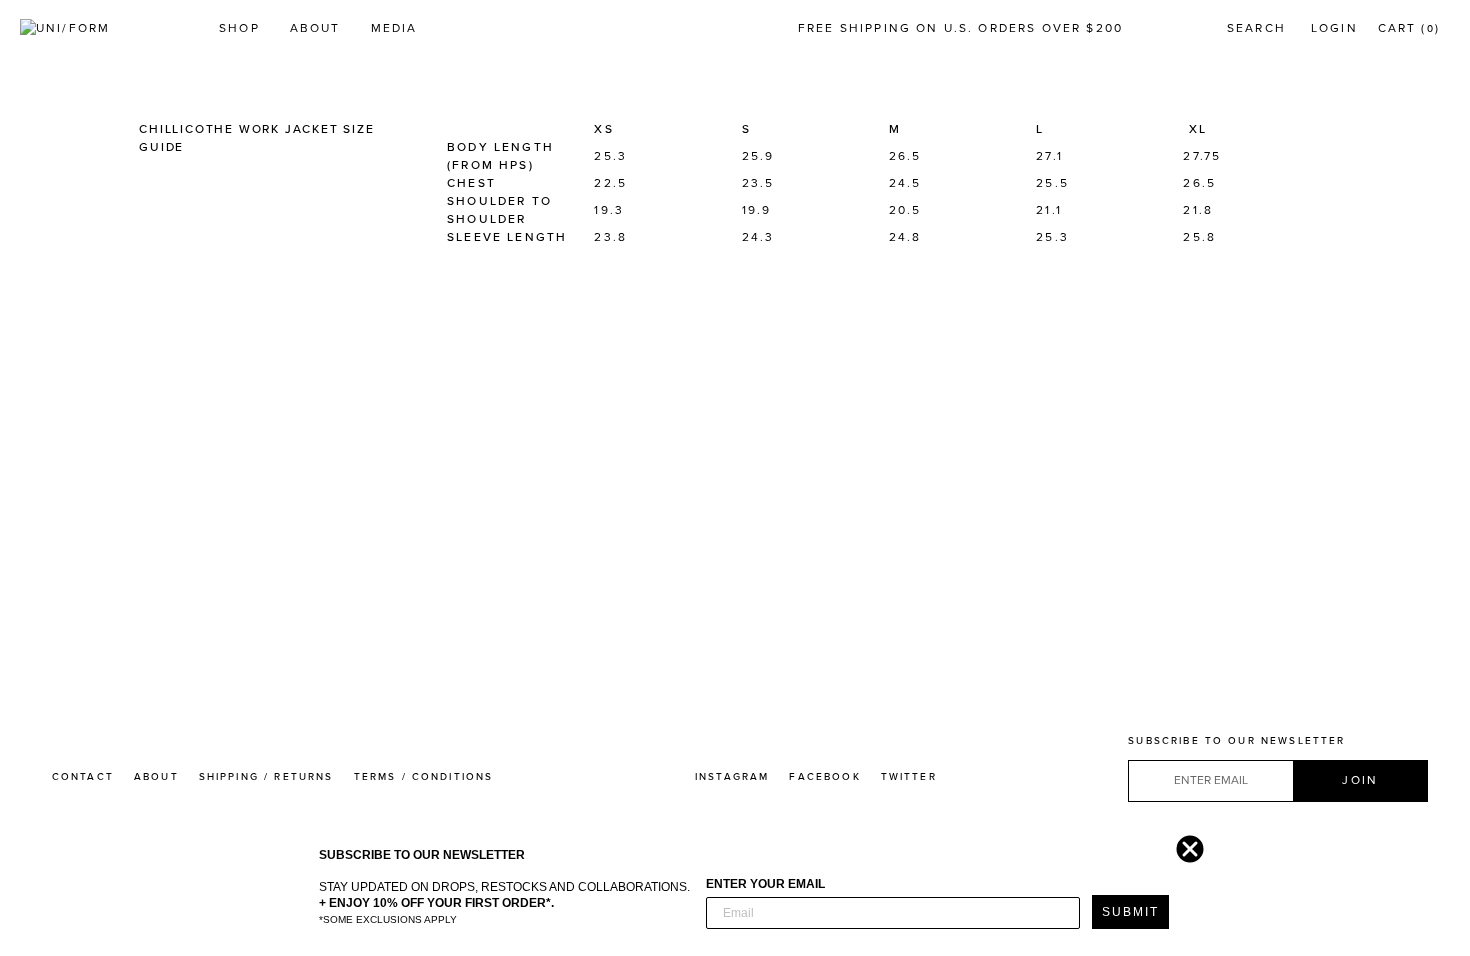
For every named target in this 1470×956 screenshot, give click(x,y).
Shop (239, 28)
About (315, 28)
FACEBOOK (824, 777)
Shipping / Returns (266, 777)
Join (1360, 780)
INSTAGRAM (732, 777)
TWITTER (909, 777)
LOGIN (1334, 28)
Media (394, 28)
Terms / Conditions (424, 777)
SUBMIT (1130, 912)
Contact (83, 777)
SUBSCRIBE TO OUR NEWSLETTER (1236, 741)
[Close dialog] (1185, 844)
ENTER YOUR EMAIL (765, 884)
